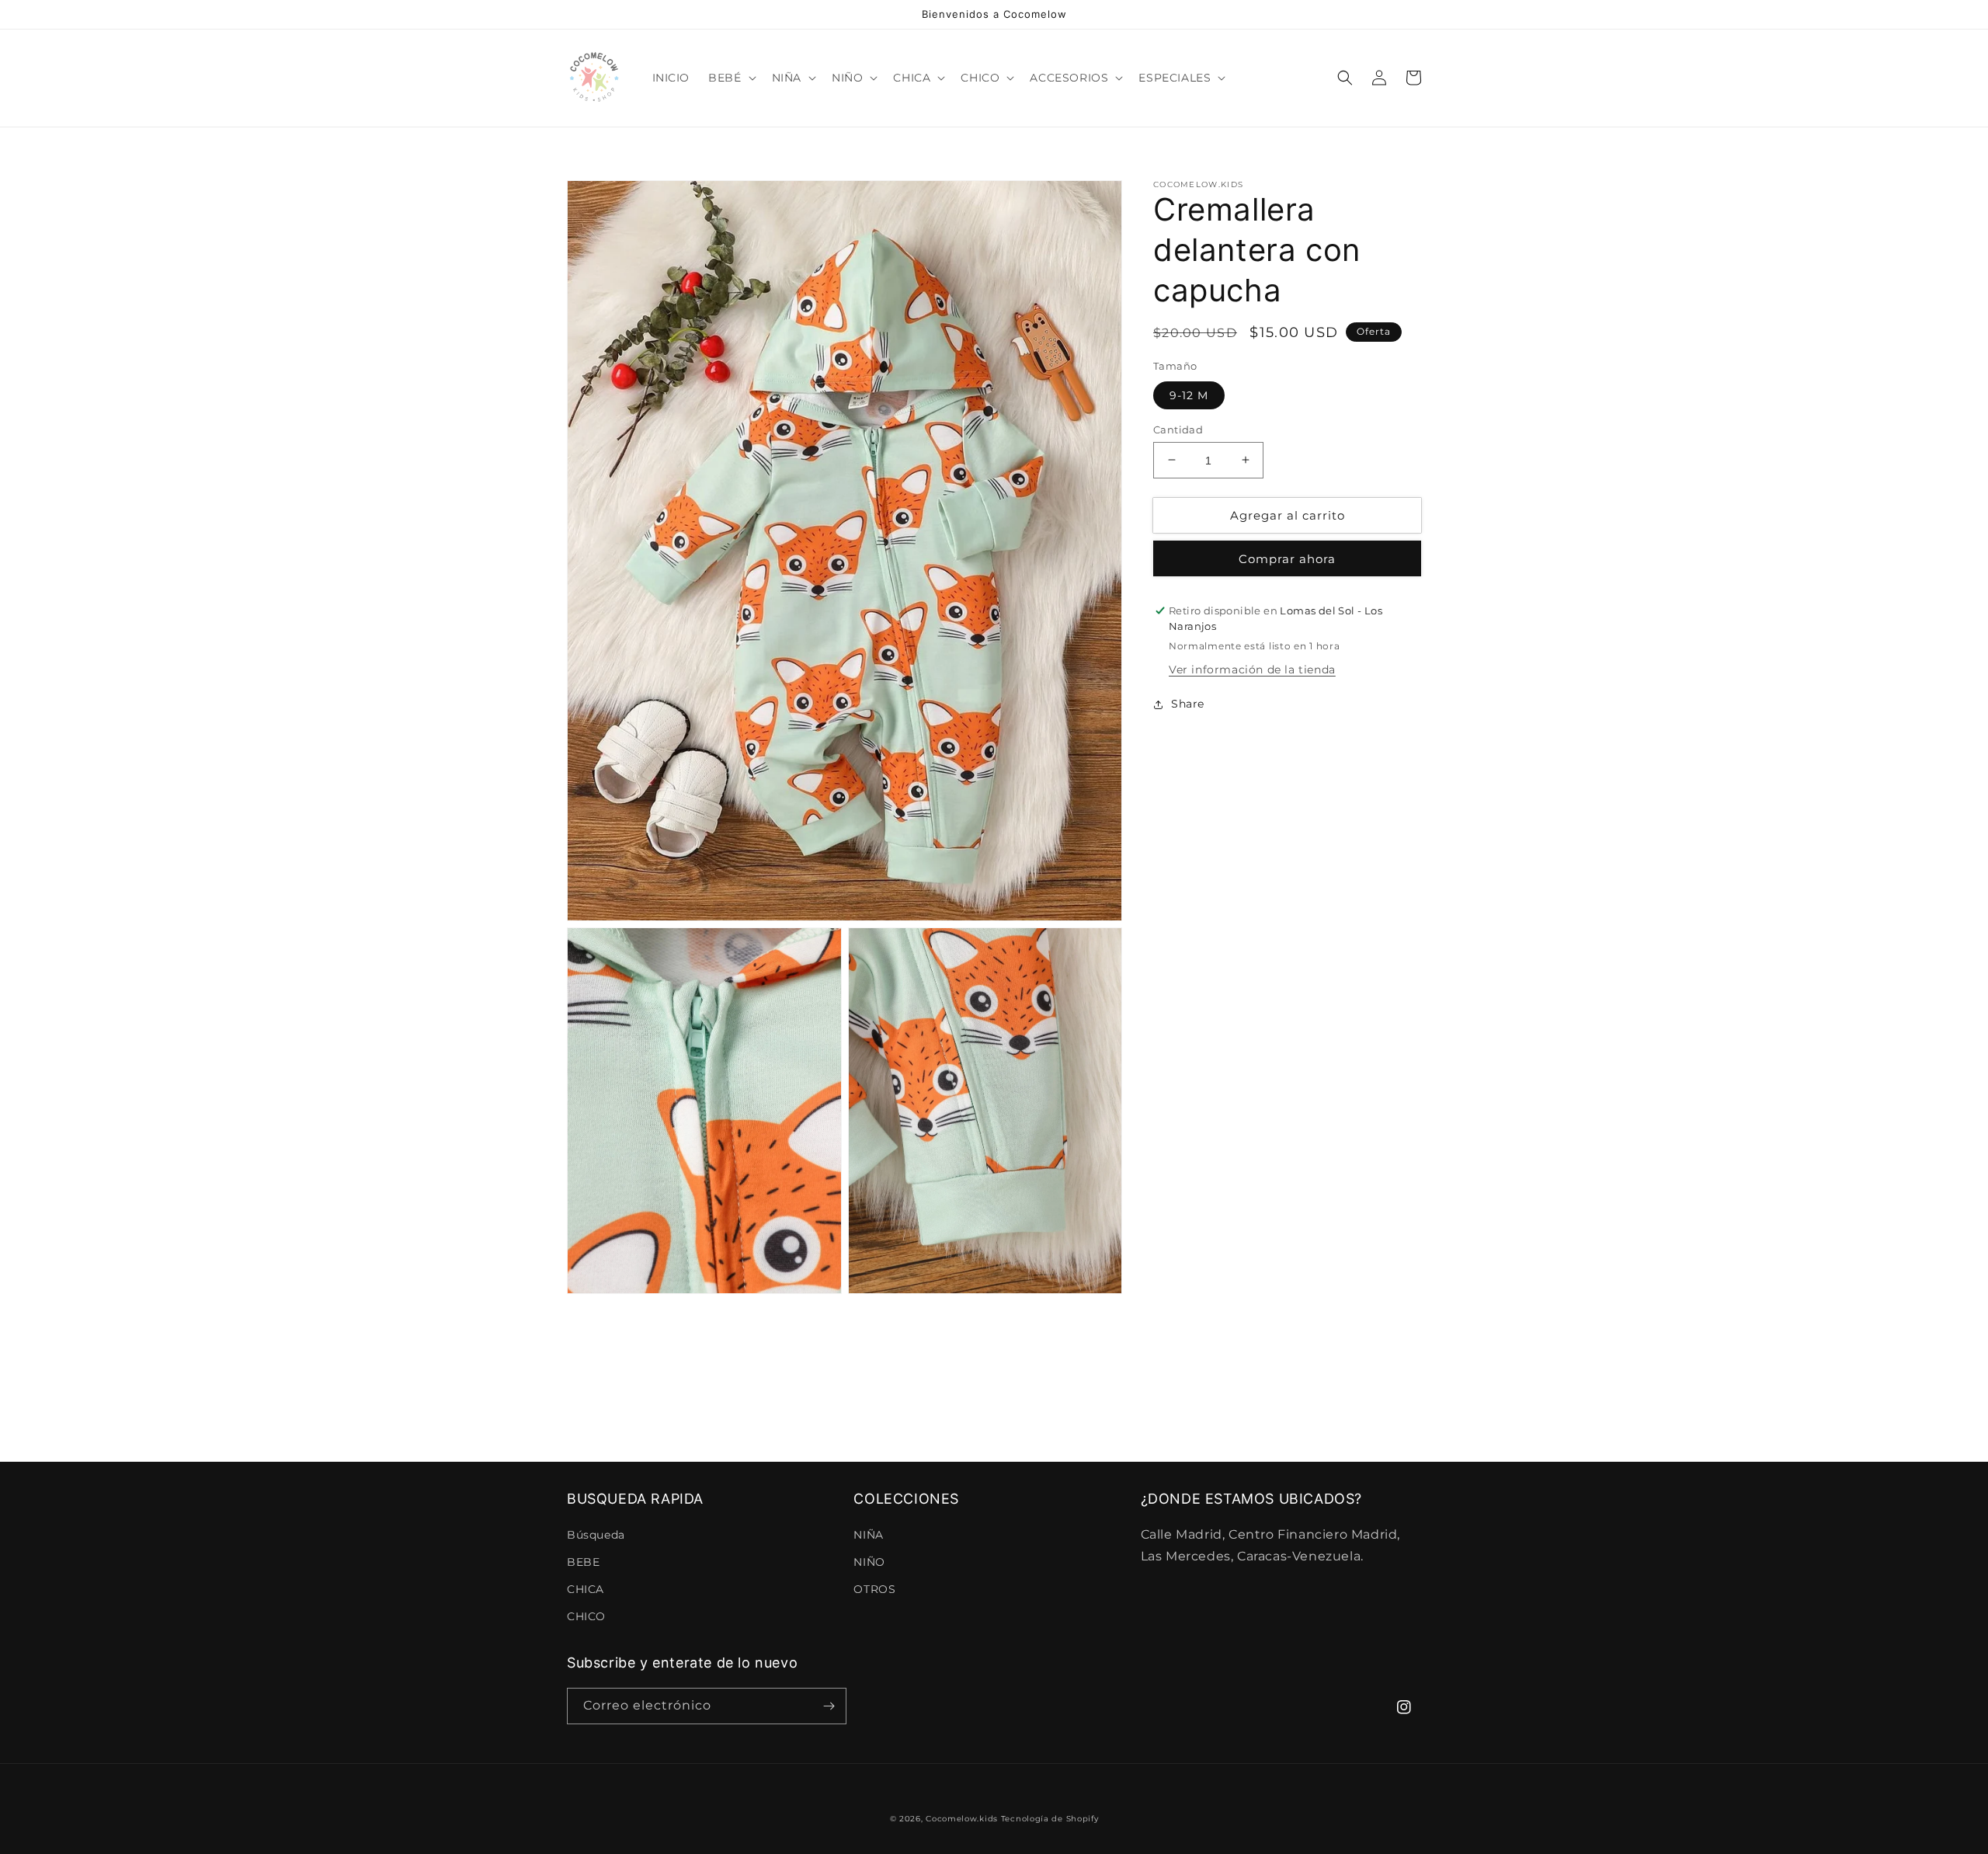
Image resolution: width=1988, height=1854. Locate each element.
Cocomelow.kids (962, 1819)
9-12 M (1189, 395)
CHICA (586, 1589)
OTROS (874, 1589)
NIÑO (869, 1562)
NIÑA (868, 1535)
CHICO (586, 1616)
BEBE (583, 1562)
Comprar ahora (1287, 559)
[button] (730, 78)
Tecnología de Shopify (1050, 1819)
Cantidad (1178, 429)
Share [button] (1188, 704)
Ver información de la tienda (1252, 670)
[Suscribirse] (829, 1706)
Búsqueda (596, 1535)
